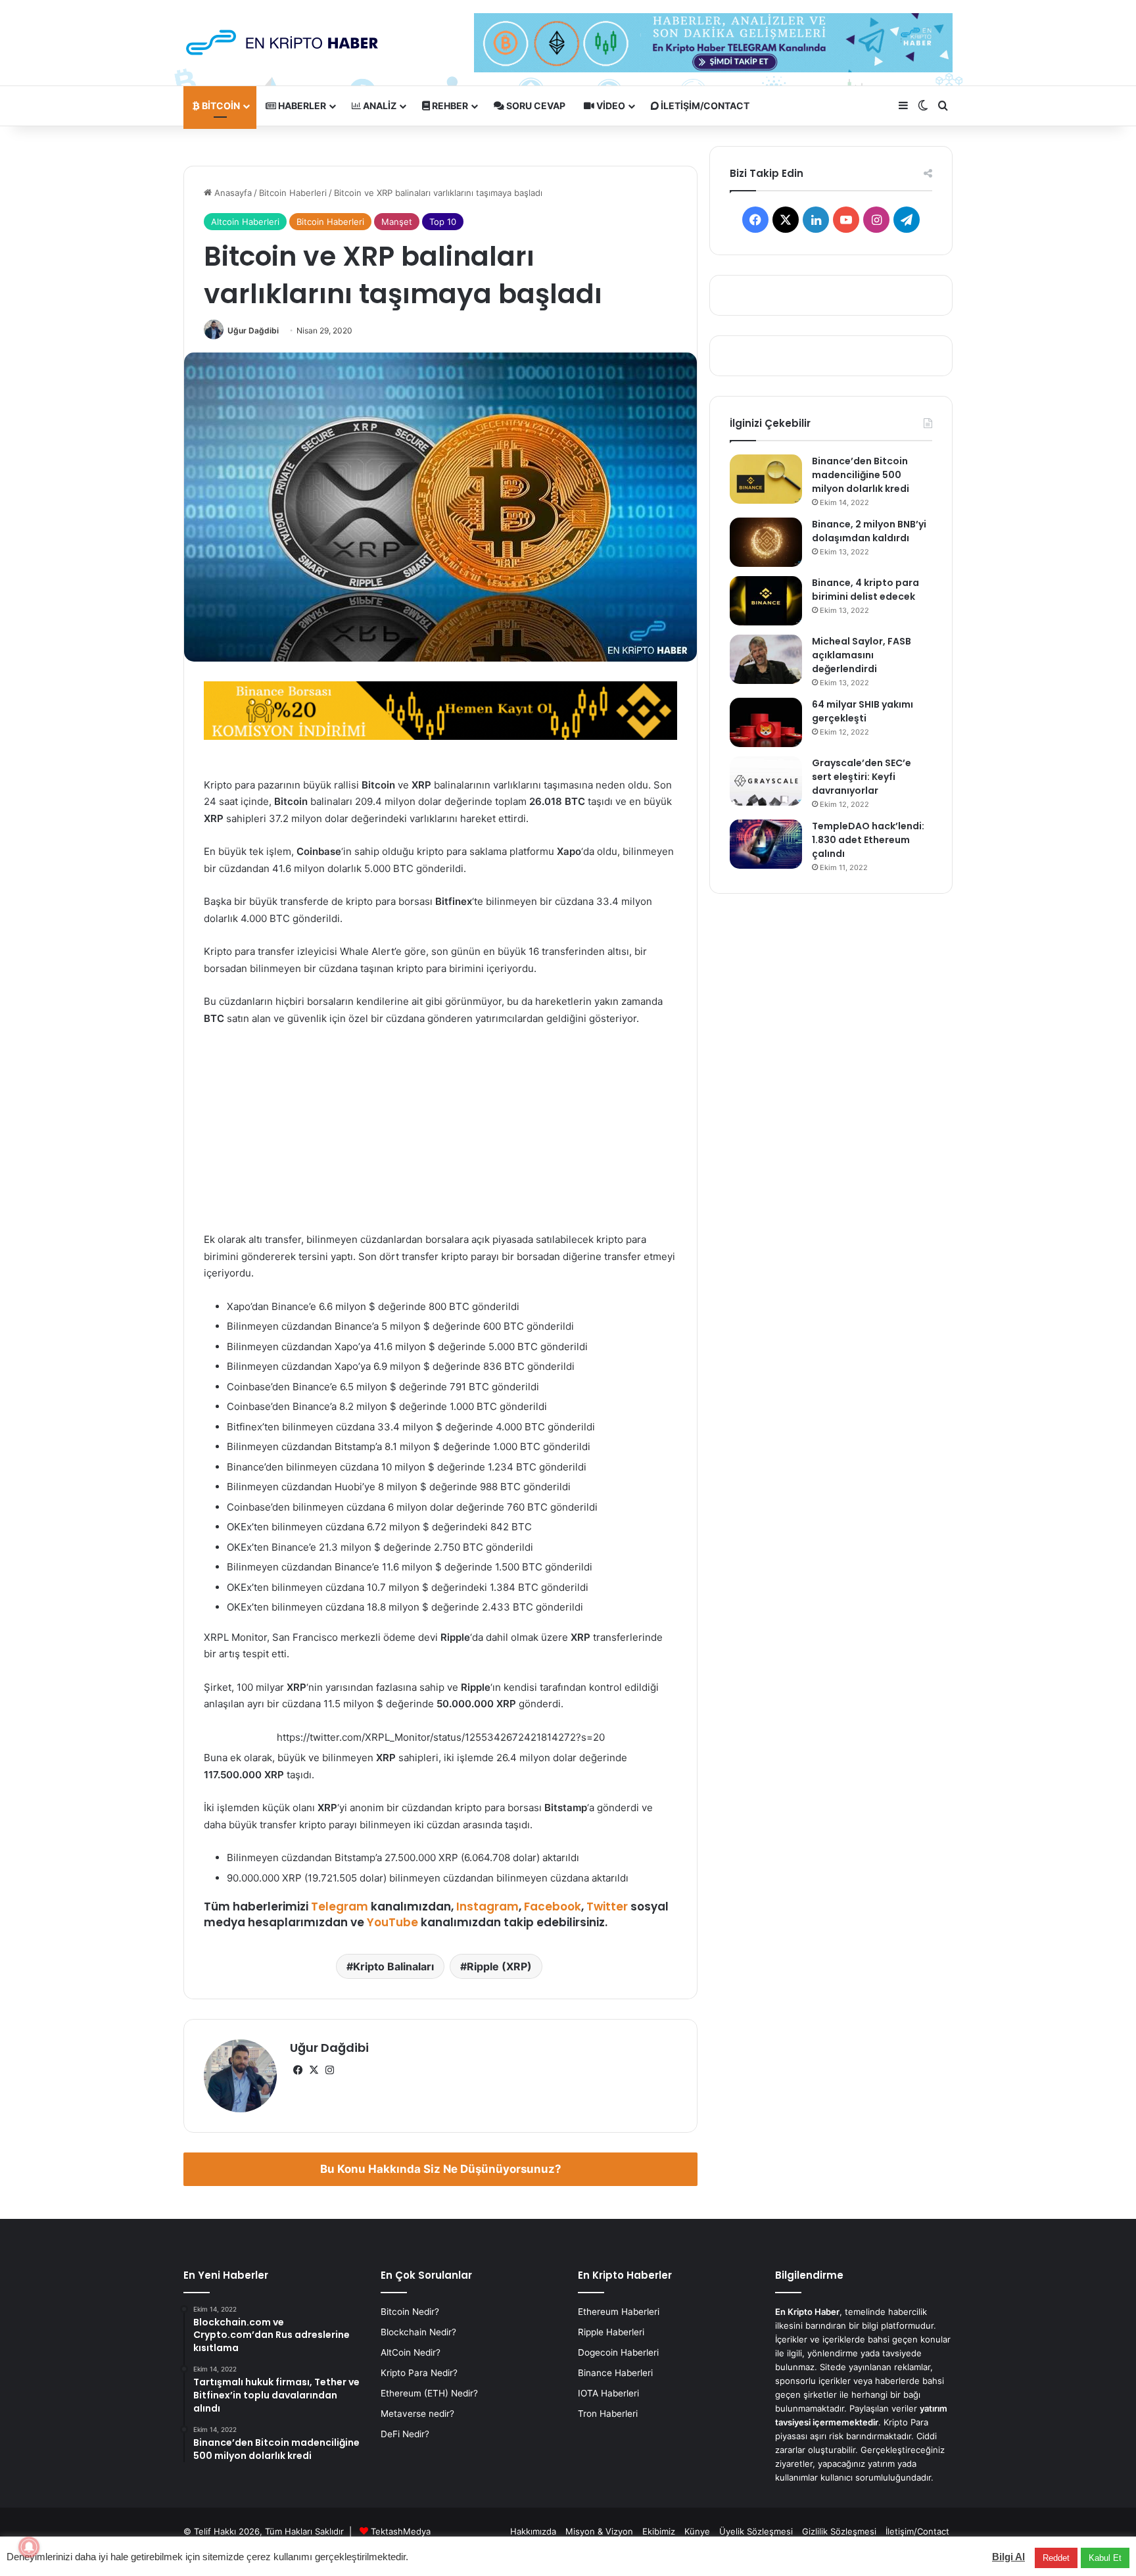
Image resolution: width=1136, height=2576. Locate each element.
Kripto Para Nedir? (419, 2373)
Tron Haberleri (608, 2414)
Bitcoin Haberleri (293, 193)
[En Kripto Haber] (282, 42)
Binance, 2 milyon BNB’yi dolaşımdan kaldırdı (869, 531)
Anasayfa (232, 193)
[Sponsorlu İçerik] (440, 710)
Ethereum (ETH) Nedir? (429, 2393)
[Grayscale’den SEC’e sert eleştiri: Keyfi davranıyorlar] (766, 781)
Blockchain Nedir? (418, 2332)
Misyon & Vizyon (599, 2531)
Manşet (397, 222)
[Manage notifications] (29, 2547)
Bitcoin (220, 106)
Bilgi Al (1008, 2557)
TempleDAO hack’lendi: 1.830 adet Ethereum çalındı (868, 840)
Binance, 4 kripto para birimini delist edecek (865, 590)
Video (610, 106)
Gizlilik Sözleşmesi (839, 2531)
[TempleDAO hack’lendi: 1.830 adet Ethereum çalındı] (766, 844)
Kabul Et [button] (1105, 2558)
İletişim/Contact (704, 106)
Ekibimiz (659, 2531)
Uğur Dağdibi (253, 330)
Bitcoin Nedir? (410, 2312)
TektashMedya (401, 2531)
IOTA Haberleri (608, 2393)
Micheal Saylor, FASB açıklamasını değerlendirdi (862, 655)
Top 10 (443, 222)
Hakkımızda (533, 2531)
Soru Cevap (535, 106)
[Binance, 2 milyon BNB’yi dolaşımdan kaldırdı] (766, 542)
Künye (697, 2531)
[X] (314, 2070)
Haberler (301, 106)
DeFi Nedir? (405, 2434)
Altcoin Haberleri (245, 222)
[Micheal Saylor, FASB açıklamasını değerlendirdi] (766, 659)
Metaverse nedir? (417, 2414)
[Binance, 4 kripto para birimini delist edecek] (766, 601)
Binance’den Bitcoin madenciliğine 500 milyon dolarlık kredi (861, 475)
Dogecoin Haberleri (618, 2352)
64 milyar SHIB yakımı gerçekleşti (863, 711)
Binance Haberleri (615, 2373)
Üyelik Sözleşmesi (756, 2531)
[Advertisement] (440, 1135)
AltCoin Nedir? (411, 2352)
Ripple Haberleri (611, 2332)
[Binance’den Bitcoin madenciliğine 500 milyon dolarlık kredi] (766, 479)
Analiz (379, 106)
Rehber (449, 106)
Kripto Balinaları (393, 1966)
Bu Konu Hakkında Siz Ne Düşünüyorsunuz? (441, 2169)
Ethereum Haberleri (619, 2312)
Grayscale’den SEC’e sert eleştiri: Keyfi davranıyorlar (862, 777)
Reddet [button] (1056, 2558)
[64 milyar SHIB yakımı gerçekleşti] (766, 722)
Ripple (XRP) (499, 1966)
